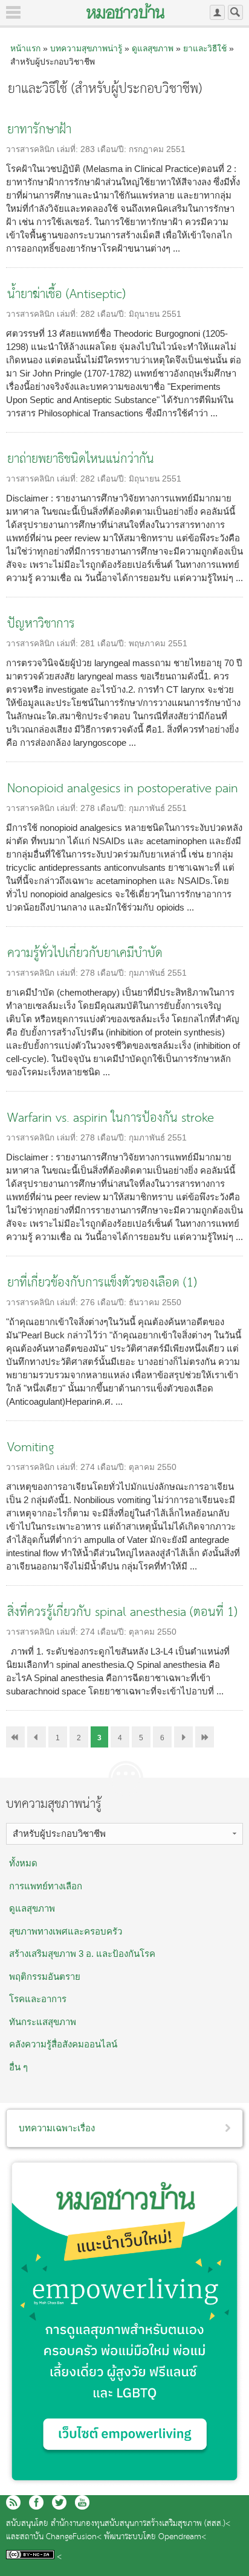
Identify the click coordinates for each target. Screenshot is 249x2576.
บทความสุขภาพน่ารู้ (86, 48)
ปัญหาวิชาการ (41, 624)
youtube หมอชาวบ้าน (82, 2502)
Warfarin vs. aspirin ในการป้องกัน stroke (111, 1118)
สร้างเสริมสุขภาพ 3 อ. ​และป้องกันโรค (82, 1954)
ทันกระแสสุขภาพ (43, 2022)
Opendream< (182, 2537)
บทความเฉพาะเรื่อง (57, 2128)
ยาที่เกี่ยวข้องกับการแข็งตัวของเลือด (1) (102, 1283)
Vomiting (31, 1448)
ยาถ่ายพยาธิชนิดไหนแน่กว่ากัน (81, 460)
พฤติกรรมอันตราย (45, 1977)
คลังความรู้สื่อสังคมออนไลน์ (63, 2044)
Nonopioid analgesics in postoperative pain (123, 789)
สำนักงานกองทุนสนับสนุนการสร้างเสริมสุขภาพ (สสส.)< (141, 2524)
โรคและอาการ (38, 1999)
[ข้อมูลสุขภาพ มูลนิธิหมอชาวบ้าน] (125, 11)
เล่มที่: (69, 149)
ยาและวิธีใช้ (205, 48)
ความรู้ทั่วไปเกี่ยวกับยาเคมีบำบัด (85, 954)
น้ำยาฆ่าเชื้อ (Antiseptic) (66, 295)
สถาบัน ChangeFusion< (61, 2537)
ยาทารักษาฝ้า (39, 130)
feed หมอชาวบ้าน (13, 2502)
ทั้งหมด (23, 1863)
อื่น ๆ (18, 2067)
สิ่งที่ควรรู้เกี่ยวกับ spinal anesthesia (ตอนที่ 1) (122, 1613)
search (235, 12)
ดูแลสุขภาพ (153, 48)
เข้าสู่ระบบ (217, 12)
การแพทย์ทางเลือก (46, 1886)
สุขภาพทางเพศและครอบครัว (66, 1931)
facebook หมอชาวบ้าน (36, 2502)
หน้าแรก (25, 48)
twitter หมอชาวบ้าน (59, 2502)
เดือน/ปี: (113, 149)
